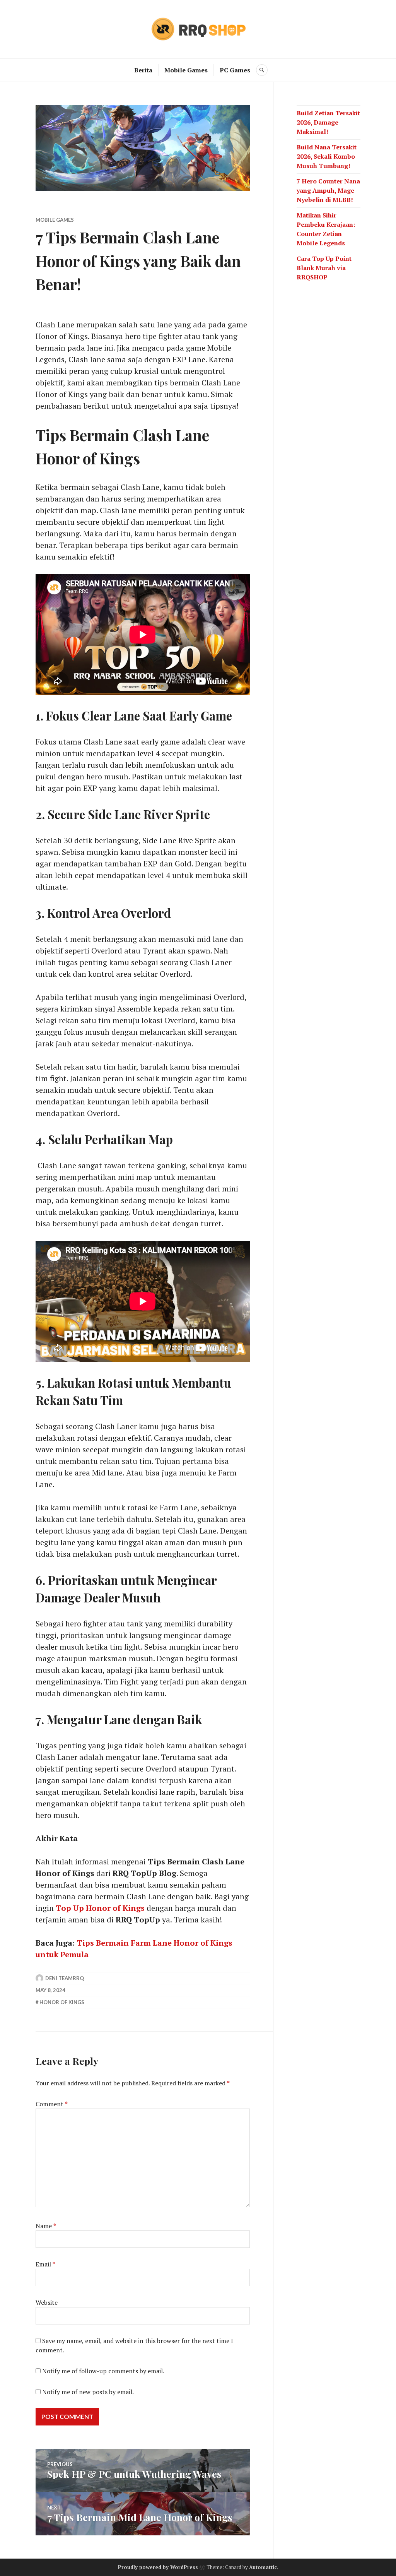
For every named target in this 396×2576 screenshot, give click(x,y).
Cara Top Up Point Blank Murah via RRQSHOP (324, 268)
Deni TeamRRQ (65, 1978)
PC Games (235, 70)
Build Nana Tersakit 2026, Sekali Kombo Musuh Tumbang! (327, 156)
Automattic (263, 2567)
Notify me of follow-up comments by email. (103, 2371)
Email (45, 2264)
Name (46, 2226)
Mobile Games (186, 70)
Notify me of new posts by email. (88, 2392)
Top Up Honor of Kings (100, 1908)
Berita (143, 70)
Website (47, 2302)
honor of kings (62, 2002)
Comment (52, 2104)
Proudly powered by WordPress (158, 2567)
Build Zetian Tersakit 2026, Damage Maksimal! (328, 122)
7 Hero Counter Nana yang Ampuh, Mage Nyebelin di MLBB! (328, 190)
